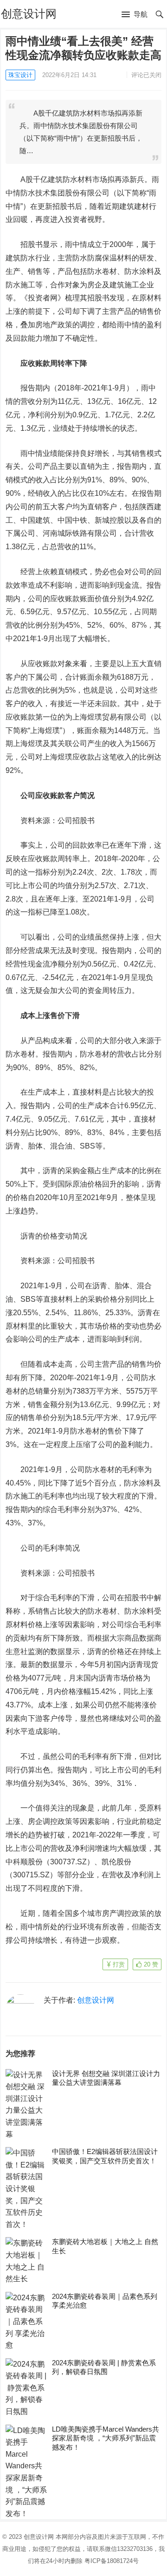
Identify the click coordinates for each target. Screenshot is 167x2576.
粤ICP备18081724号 (112, 2561)
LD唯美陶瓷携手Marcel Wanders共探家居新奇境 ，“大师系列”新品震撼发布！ (106, 2438)
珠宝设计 (20, 75)
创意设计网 (29, 14)
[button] (135, 15)
